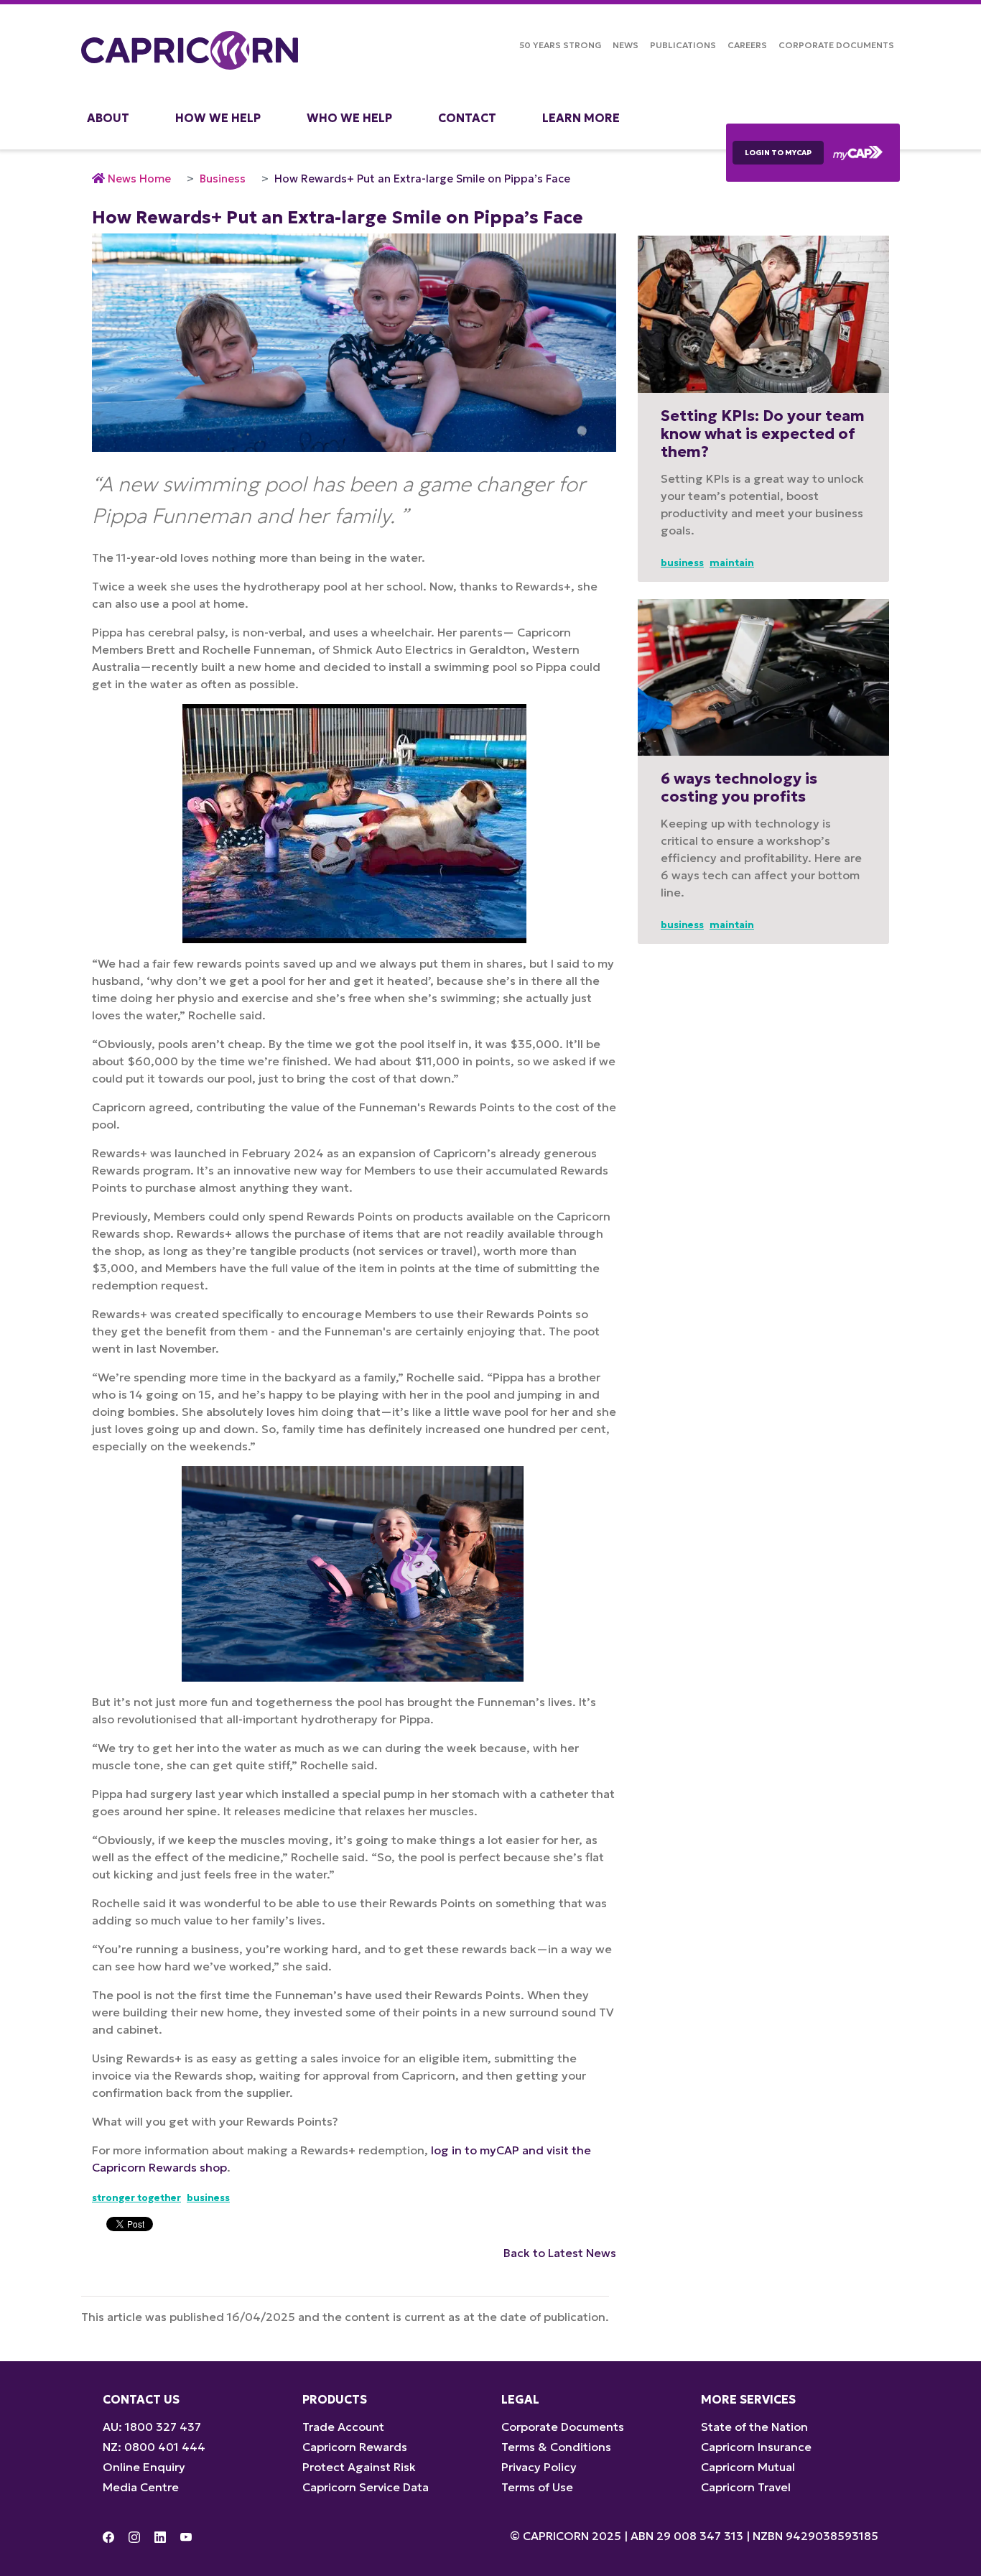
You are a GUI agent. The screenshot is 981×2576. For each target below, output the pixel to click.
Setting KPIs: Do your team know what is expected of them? (763, 434)
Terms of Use (537, 2487)
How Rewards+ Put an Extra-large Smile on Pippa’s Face (422, 179)
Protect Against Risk (359, 2467)
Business (223, 179)
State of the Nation (754, 2427)
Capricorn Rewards (355, 2447)
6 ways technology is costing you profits (739, 788)
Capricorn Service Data (366, 2487)
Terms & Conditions (556, 2447)
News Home (139, 179)
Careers (747, 45)
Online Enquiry (144, 2467)
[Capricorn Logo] (190, 50)
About (108, 118)
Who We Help (349, 118)
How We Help (218, 118)
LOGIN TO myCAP (778, 153)
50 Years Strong (560, 45)
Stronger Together (136, 2198)
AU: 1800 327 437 (152, 2427)
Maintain (732, 563)
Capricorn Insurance (756, 2447)
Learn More (581, 118)
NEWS (626, 45)
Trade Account (343, 2427)
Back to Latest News (560, 2253)
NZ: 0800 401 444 (154, 2447)
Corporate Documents (836, 45)
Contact (467, 118)
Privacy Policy (539, 2467)
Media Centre (141, 2487)
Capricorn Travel (746, 2487)
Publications (683, 45)
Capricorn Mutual (748, 2467)
